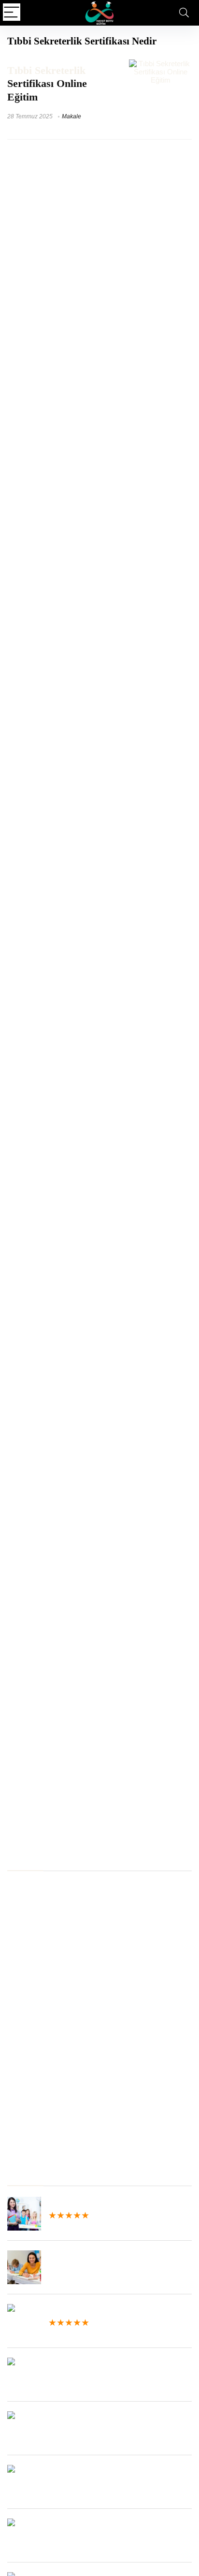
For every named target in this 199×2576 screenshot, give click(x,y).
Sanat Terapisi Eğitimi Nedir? (52, 1985)
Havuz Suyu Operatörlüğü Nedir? (60, 2090)
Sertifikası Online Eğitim (47, 84)
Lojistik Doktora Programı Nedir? (59, 2064)
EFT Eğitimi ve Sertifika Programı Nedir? (71, 2129)
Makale (71, 116)
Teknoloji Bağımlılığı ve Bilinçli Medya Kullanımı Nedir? (93, 2077)
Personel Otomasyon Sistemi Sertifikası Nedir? (82, 1946)
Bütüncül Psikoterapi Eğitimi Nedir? (63, 2142)
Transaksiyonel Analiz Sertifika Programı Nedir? (82, 1899)
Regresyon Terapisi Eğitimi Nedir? (61, 1959)
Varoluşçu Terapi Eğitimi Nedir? (56, 1886)
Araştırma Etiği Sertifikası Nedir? (59, 1972)
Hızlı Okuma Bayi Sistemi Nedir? (59, 2116)
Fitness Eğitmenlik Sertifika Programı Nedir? (77, 1998)
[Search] (184, 13)
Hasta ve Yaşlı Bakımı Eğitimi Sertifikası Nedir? (82, 2103)
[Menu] (12, 13)
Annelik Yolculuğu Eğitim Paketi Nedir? (68, 2051)
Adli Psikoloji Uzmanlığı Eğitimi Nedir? (67, 2038)
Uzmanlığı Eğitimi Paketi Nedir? (57, 2025)
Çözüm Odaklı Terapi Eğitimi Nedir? (64, 1933)
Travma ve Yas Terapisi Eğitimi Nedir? (67, 2011)
